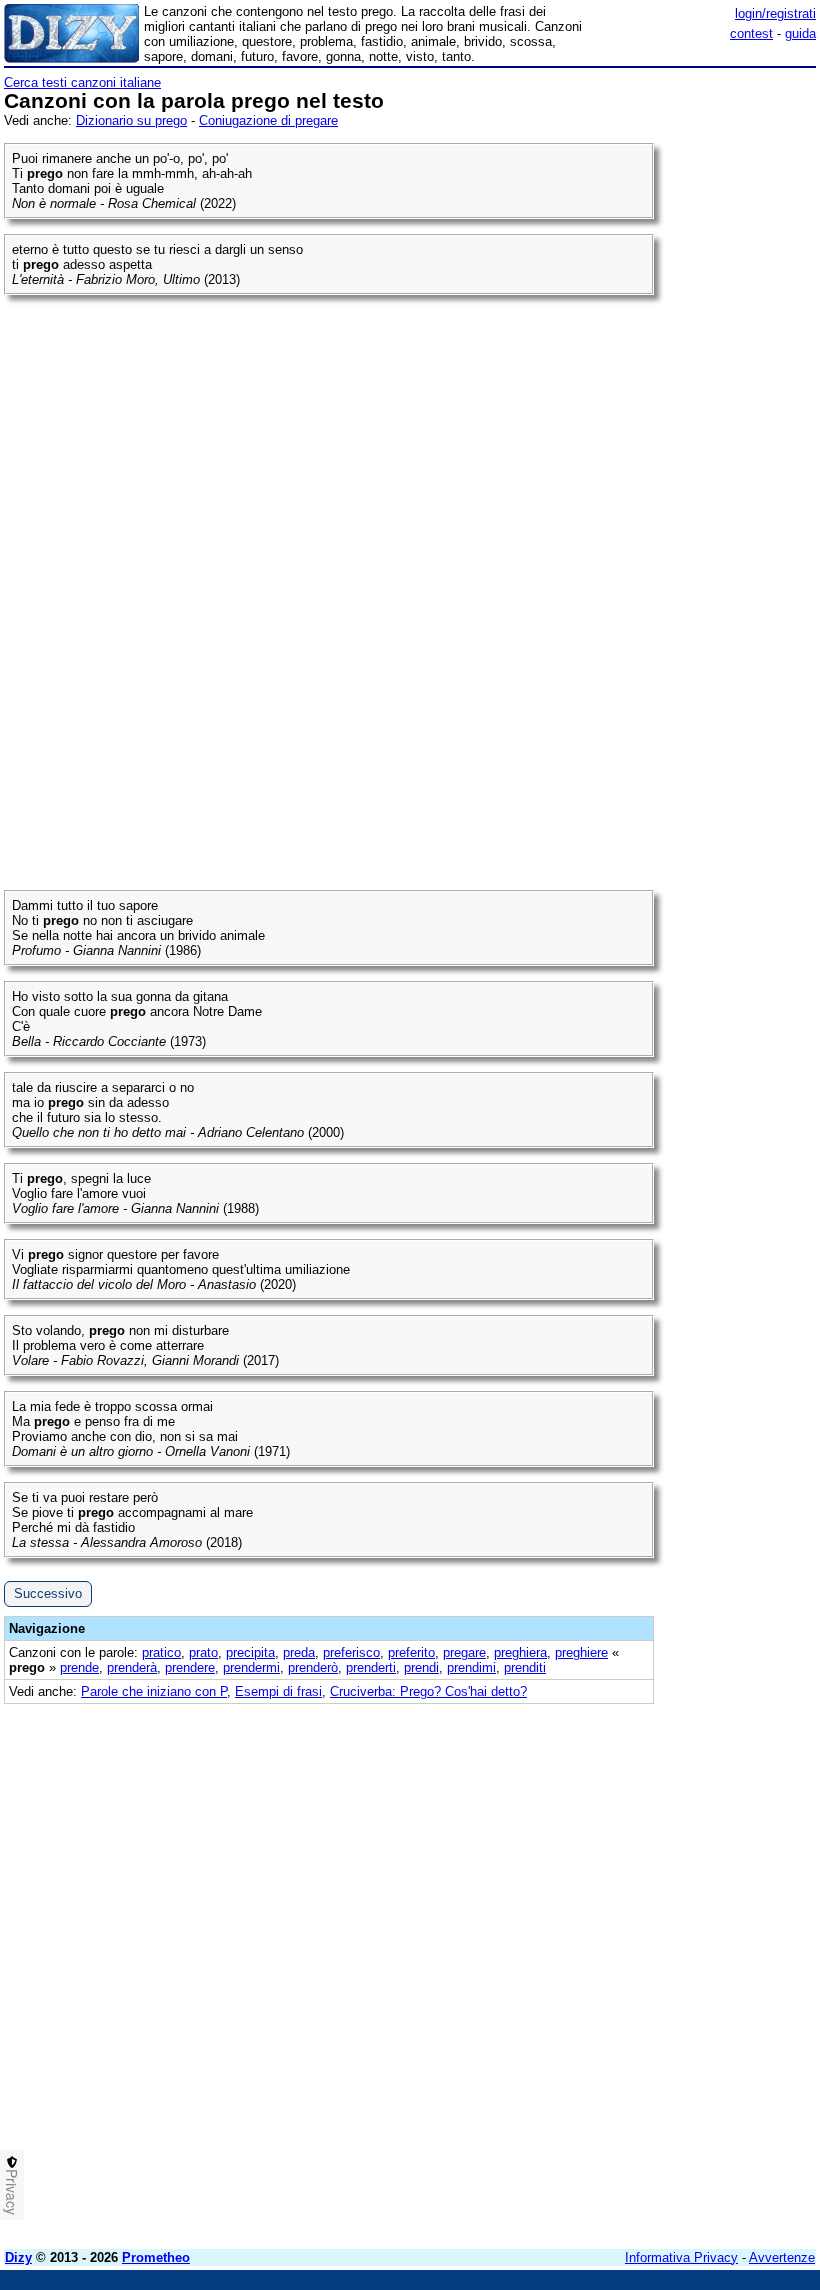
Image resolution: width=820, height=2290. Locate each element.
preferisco (351, 1652)
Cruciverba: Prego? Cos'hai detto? (428, 1691)
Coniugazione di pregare (268, 120)
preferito (411, 1652)
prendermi (251, 1667)
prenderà (132, 1667)
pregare (464, 1652)
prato (203, 1652)
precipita (250, 1652)
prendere (190, 1667)
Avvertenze (782, 2257)
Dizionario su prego (131, 120)
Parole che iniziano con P (154, 1691)
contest (751, 33)
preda (299, 1652)
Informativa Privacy (681, 2257)
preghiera (520, 1652)
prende (79, 1667)
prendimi (471, 1667)
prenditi (525, 1667)
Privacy (12, 2192)
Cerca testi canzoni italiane (82, 82)
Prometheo (156, 2257)
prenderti (371, 1667)
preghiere (581, 1652)
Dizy (18, 2257)
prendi (421, 1667)
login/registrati (775, 13)
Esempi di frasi (278, 1691)
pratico (161, 1652)
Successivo (48, 1593)
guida (800, 33)
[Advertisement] (666, 1829)
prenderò (313, 1667)
